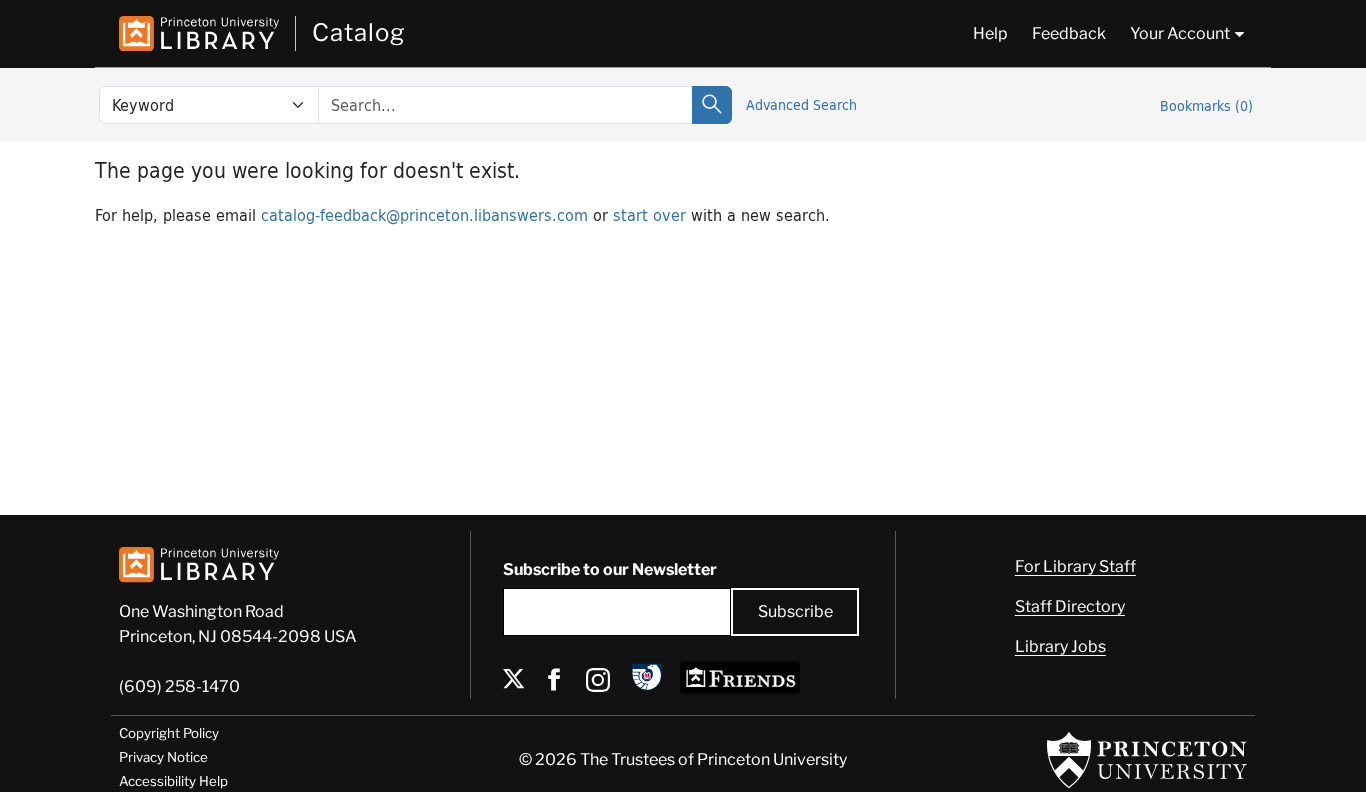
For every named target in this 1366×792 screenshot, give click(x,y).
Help (990, 33)
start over (649, 214)
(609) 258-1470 (179, 686)
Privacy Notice (163, 757)
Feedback (1069, 33)
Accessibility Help (173, 781)
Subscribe (795, 611)
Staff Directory (1070, 606)
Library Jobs (1060, 646)
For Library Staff (1075, 566)
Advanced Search (801, 104)
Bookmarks (1206, 105)
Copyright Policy (169, 733)
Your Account (1180, 33)
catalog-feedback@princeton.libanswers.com (424, 214)
